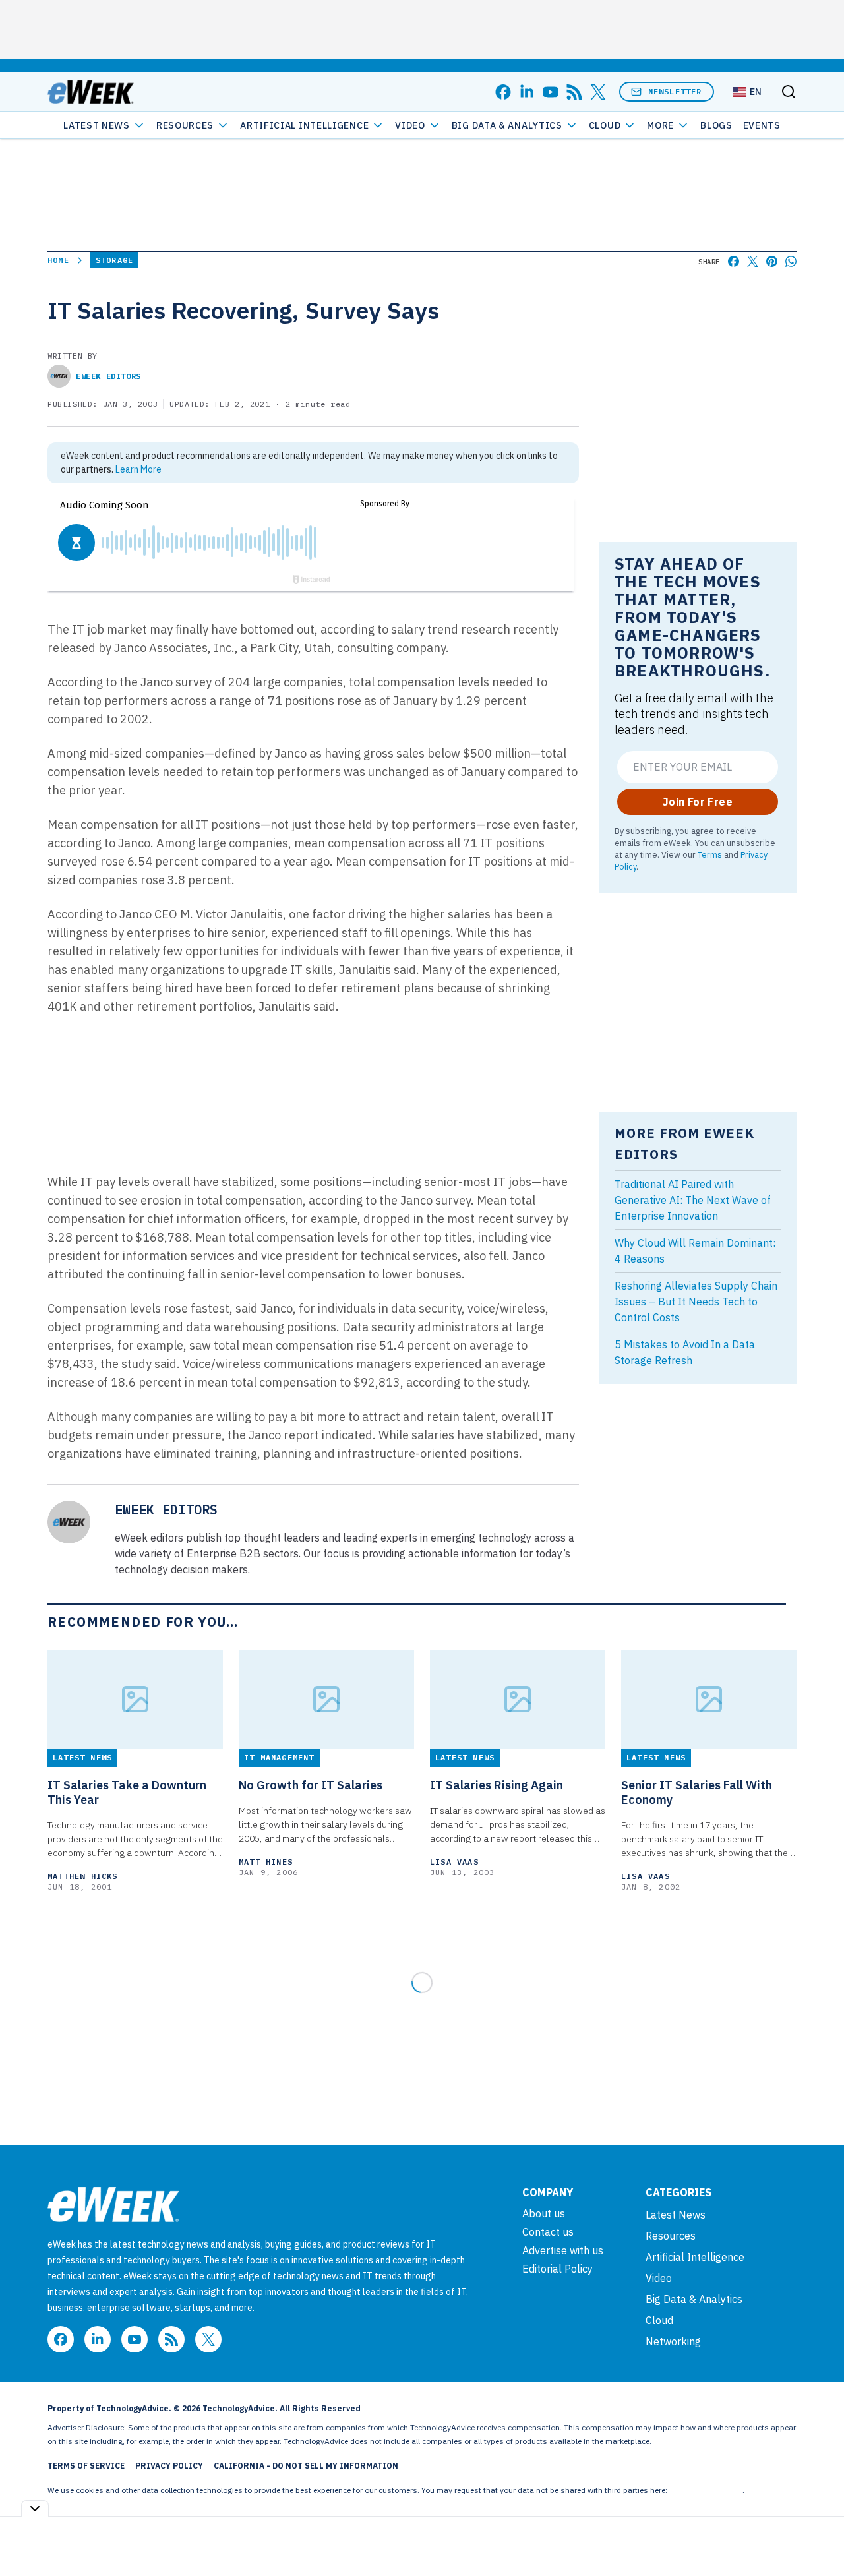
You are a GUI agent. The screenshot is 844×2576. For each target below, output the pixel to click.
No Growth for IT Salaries (311, 1785)
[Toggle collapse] (35, 2508)
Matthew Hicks (83, 1876)
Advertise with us (563, 2250)
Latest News (97, 125)
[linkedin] (527, 92)
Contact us (548, 2232)
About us (544, 2213)
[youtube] (551, 92)
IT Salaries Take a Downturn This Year (127, 1793)
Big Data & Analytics (507, 125)
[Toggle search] (789, 92)
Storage (114, 260)
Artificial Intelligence (304, 125)
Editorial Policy (558, 2269)
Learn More (138, 469)
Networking (673, 2341)
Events (762, 125)
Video (410, 125)
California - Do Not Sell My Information (306, 2466)
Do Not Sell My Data (706, 2490)
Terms (710, 854)
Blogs (716, 125)
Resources (671, 2236)
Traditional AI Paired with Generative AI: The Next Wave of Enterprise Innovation (693, 1200)
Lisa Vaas (454, 1862)
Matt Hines (266, 1862)
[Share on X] (753, 261)
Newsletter (675, 91)
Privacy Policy (169, 2466)
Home (58, 260)
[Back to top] (818, 2536)
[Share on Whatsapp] (791, 261)
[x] (598, 92)
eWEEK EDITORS (108, 376)
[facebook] (503, 92)
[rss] (574, 92)
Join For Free (698, 802)
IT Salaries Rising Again (497, 1785)
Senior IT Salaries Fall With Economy (697, 1793)
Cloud (605, 125)
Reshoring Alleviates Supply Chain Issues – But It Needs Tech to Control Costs (696, 1302)
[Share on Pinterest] (772, 261)
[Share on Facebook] (734, 261)
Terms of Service (86, 2466)
